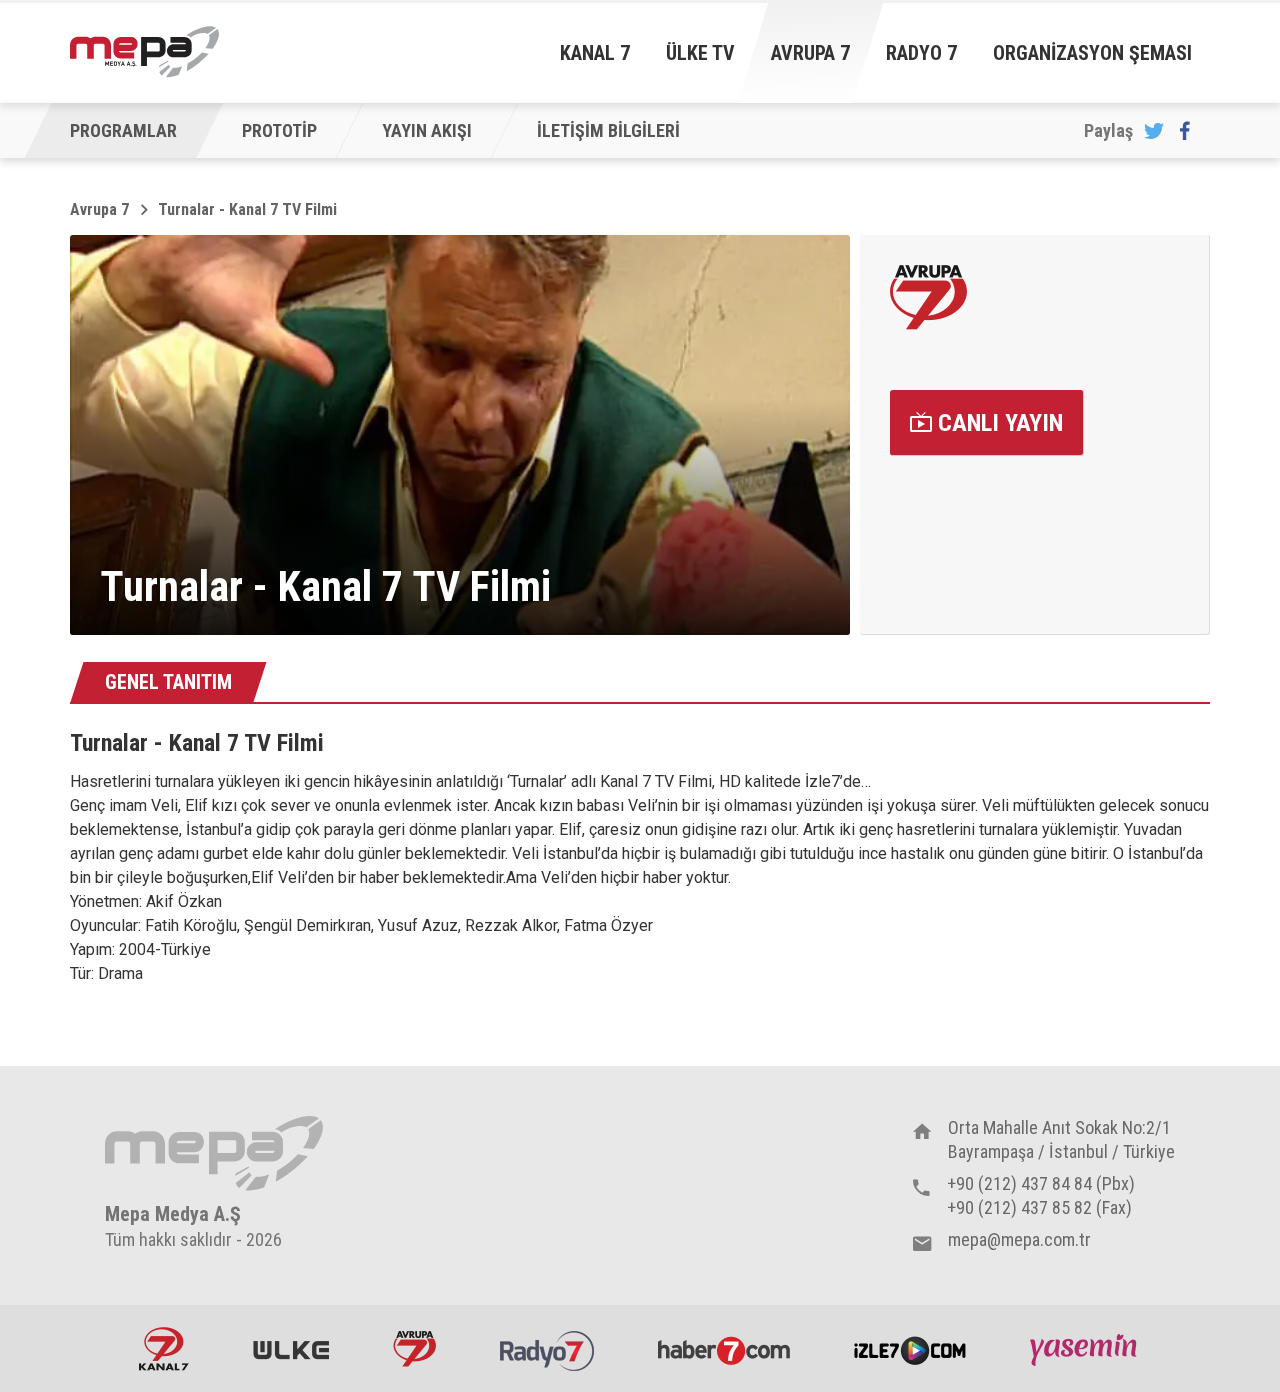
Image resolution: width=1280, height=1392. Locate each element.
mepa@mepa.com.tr (1019, 1239)
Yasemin (1086, 1349)
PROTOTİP (279, 130)
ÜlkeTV (291, 1349)
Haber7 (724, 1349)
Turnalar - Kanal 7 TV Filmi (247, 209)
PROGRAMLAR (123, 130)
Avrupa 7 (810, 53)
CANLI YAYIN (997, 423)
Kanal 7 (595, 53)
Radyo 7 (921, 53)
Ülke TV (700, 53)
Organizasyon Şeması (1092, 53)
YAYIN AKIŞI (427, 130)
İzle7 (910, 1349)
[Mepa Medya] (144, 52)
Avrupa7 (414, 1349)
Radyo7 (547, 1349)
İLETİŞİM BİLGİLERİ (608, 130)
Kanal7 (164, 1349)
